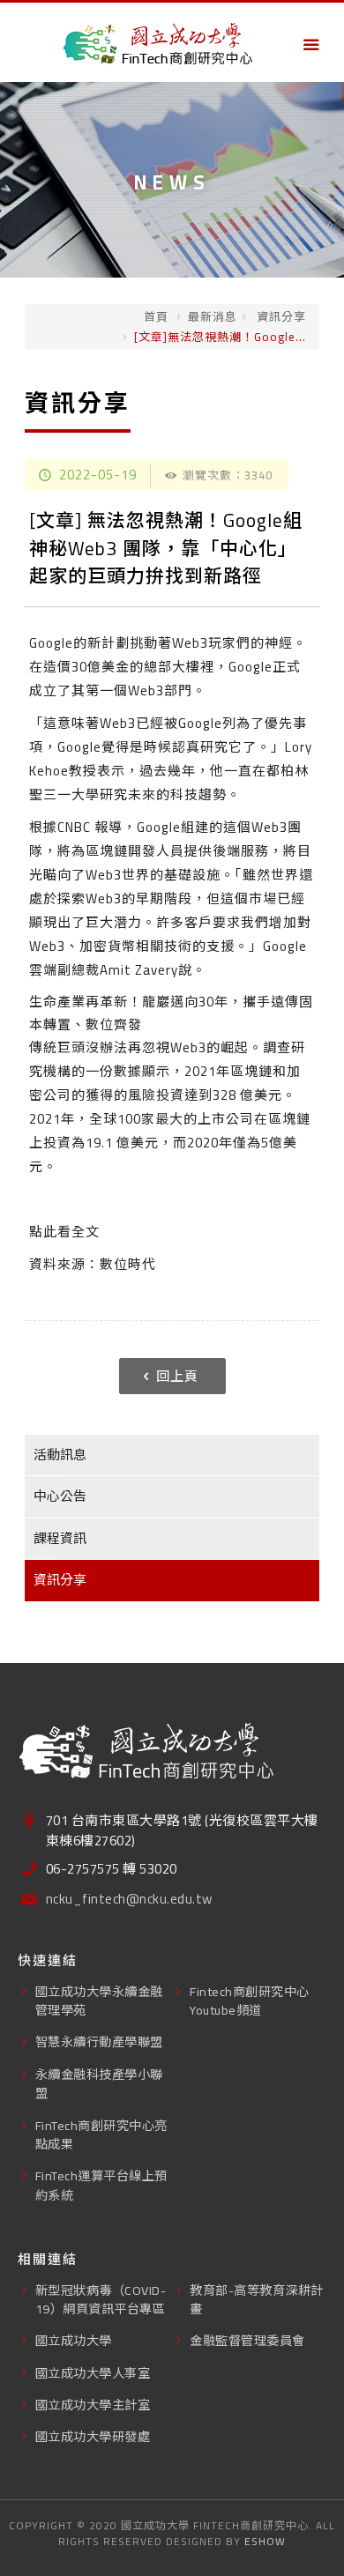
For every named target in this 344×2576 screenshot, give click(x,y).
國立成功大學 (74, 2340)
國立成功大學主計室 (93, 2405)
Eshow (265, 2541)
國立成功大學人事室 (93, 2373)
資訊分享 (280, 316)
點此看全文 (64, 1232)
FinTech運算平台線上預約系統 (101, 2185)
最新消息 (213, 316)
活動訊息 (60, 1455)
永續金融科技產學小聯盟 (99, 2083)
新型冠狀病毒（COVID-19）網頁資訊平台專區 (101, 2299)
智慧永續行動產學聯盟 (99, 2041)
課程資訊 (60, 1538)
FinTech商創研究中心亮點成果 (101, 2134)
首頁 (156, 316)
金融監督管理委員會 (247, 2340)
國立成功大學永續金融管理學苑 (99, 2001)
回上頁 (177, 1376)
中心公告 (60, 1496)
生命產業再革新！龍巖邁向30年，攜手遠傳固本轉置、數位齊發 (171, 1013)
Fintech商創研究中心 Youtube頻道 (250, 2001)
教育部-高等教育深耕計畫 (257, 2299)
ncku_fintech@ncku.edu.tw (129, 1900)
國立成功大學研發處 (93, 2436)
